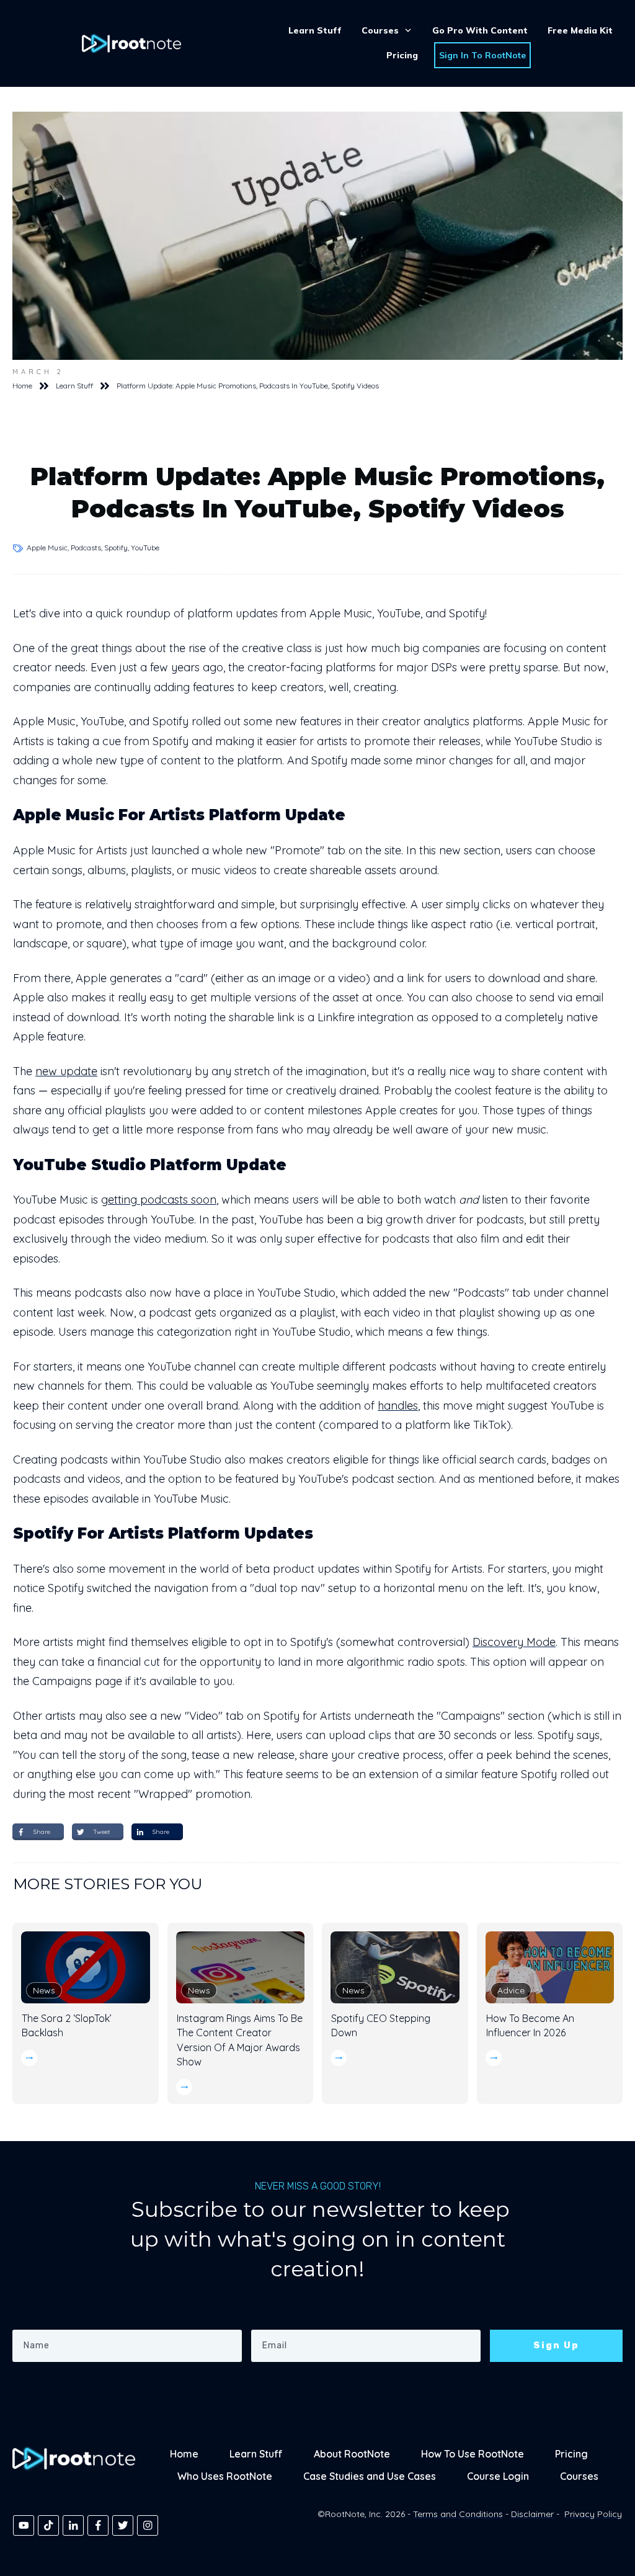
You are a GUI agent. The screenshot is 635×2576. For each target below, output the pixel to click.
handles (398, 1406)
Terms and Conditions (458, 2514)
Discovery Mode (514, 1642)
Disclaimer (532, 2514)
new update (66, 1071)
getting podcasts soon (159, 1200)
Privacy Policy (593, 2514)
